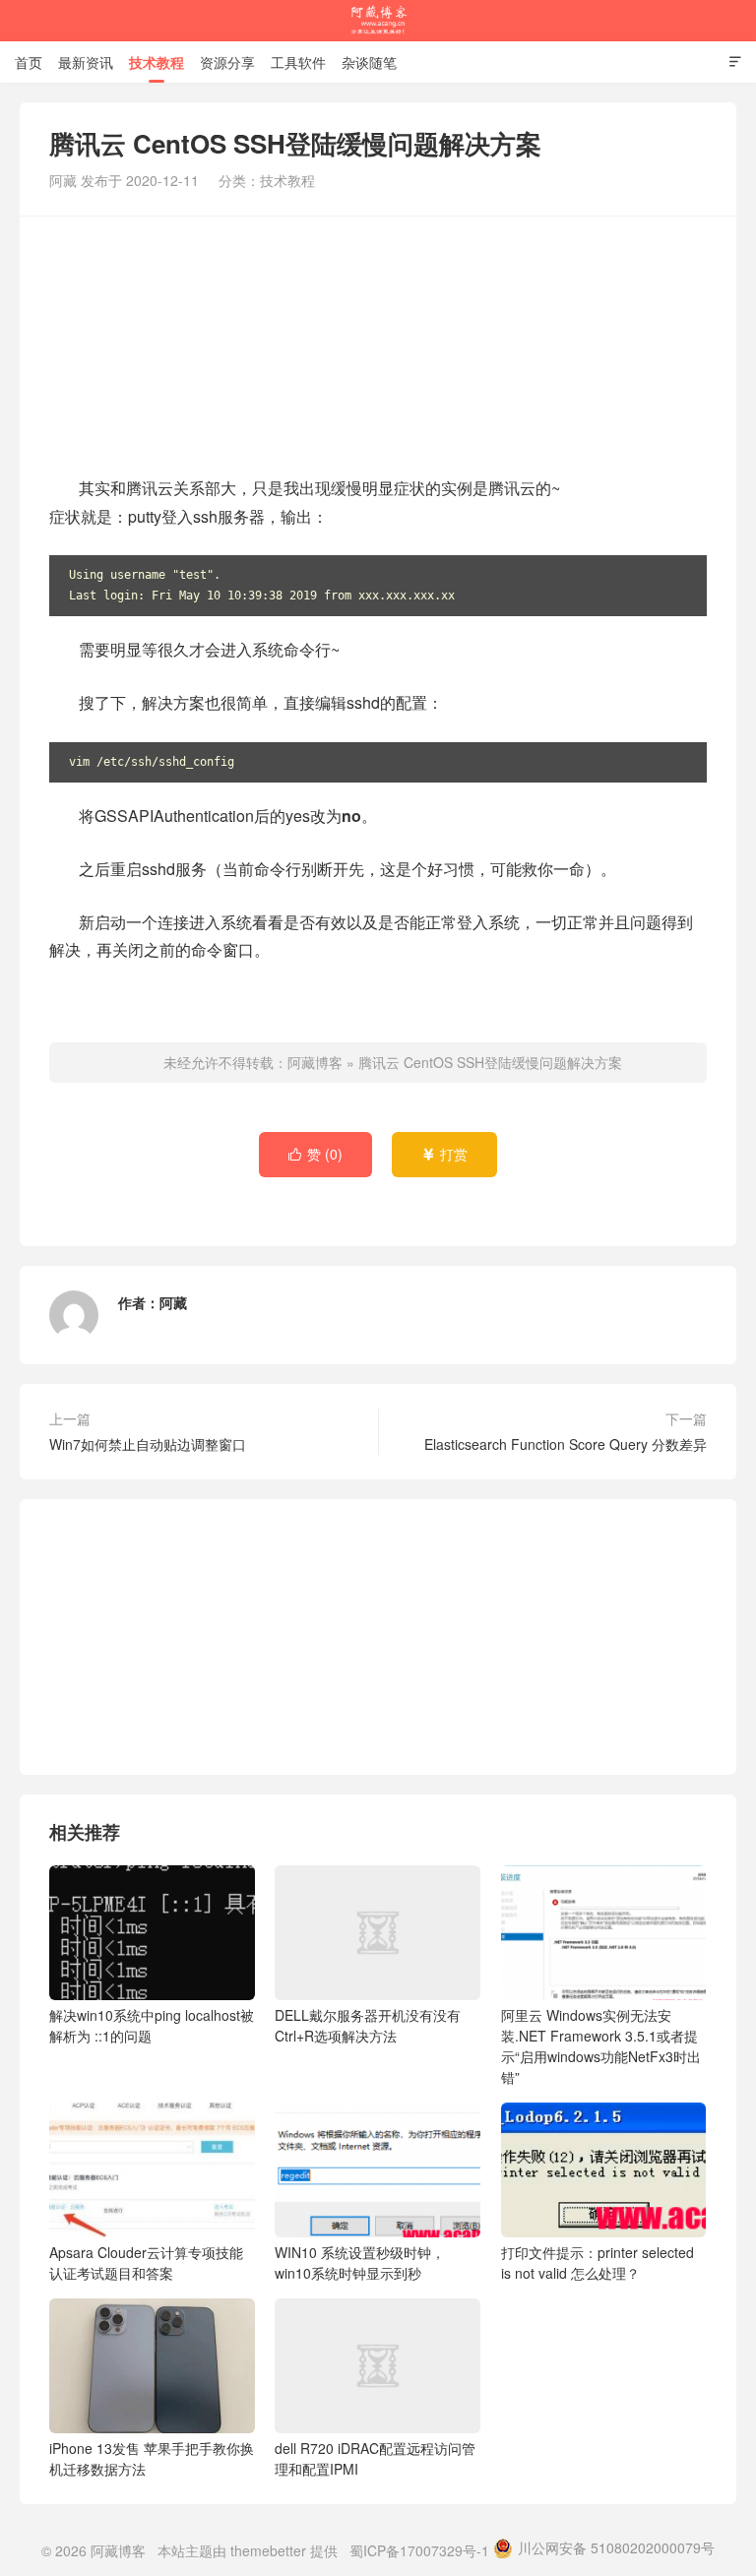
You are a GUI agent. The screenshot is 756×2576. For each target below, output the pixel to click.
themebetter (268, 2550)
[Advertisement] (378, 343)
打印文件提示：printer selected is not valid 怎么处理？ (598, 2262)
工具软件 (298, 62)
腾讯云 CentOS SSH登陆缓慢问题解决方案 (490, 1062)
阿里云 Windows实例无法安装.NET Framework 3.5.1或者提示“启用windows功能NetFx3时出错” (601, 2046)
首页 (29, 62)
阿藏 (173, 1302)
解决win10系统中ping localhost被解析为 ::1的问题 (152, 2025)
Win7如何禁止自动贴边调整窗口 (148, 1444)
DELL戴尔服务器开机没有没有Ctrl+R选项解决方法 (368, 2025)
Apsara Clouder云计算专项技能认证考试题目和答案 (146, 2262)
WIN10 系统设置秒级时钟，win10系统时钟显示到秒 (360, 2262)
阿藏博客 (378, 21)
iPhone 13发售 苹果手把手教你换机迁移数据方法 (152, 2458)
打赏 (444, 1154)
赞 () (315, 1154)
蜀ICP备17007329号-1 (419, 2550)
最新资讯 (86, 62)
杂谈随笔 (369, 62)
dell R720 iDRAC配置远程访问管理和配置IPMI (375, 2458)
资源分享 (227, 62)
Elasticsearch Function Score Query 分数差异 (566, 1444)
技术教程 (157, 62)
